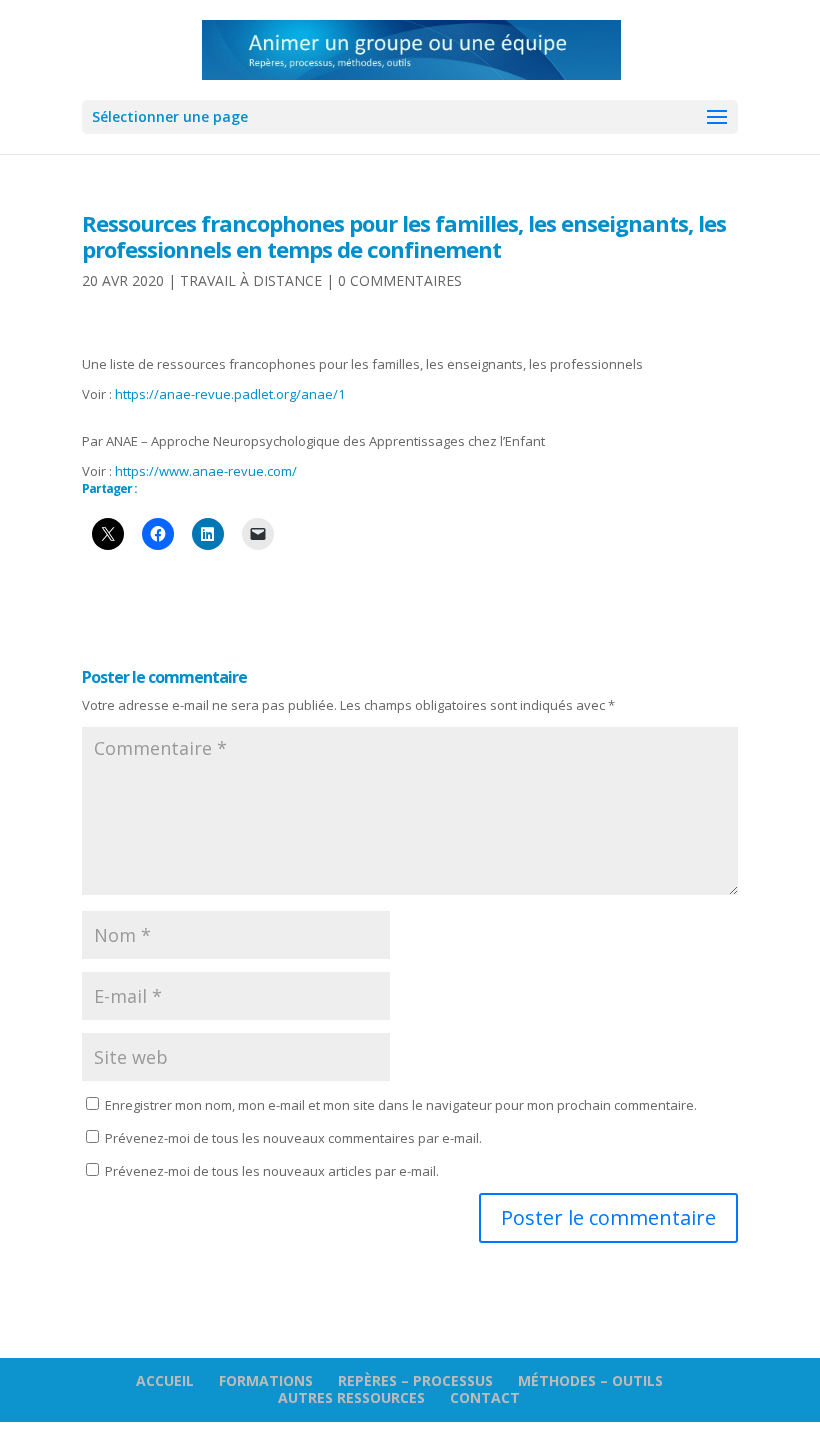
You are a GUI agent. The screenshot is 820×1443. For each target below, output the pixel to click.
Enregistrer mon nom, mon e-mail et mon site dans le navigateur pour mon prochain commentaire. (401, 1105)
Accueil (165, 1380)
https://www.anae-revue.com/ (206, 471)
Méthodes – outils (590, 1380)
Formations (266, 1380)
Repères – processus (415, 1380)
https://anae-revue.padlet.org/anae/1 (230, 394)
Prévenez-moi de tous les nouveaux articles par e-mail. (272, 1171)
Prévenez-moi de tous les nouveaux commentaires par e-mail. (293, 1138)
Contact (485, 1397)
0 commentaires (400, 280)
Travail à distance (251, 280)
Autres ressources (351, 1397)
